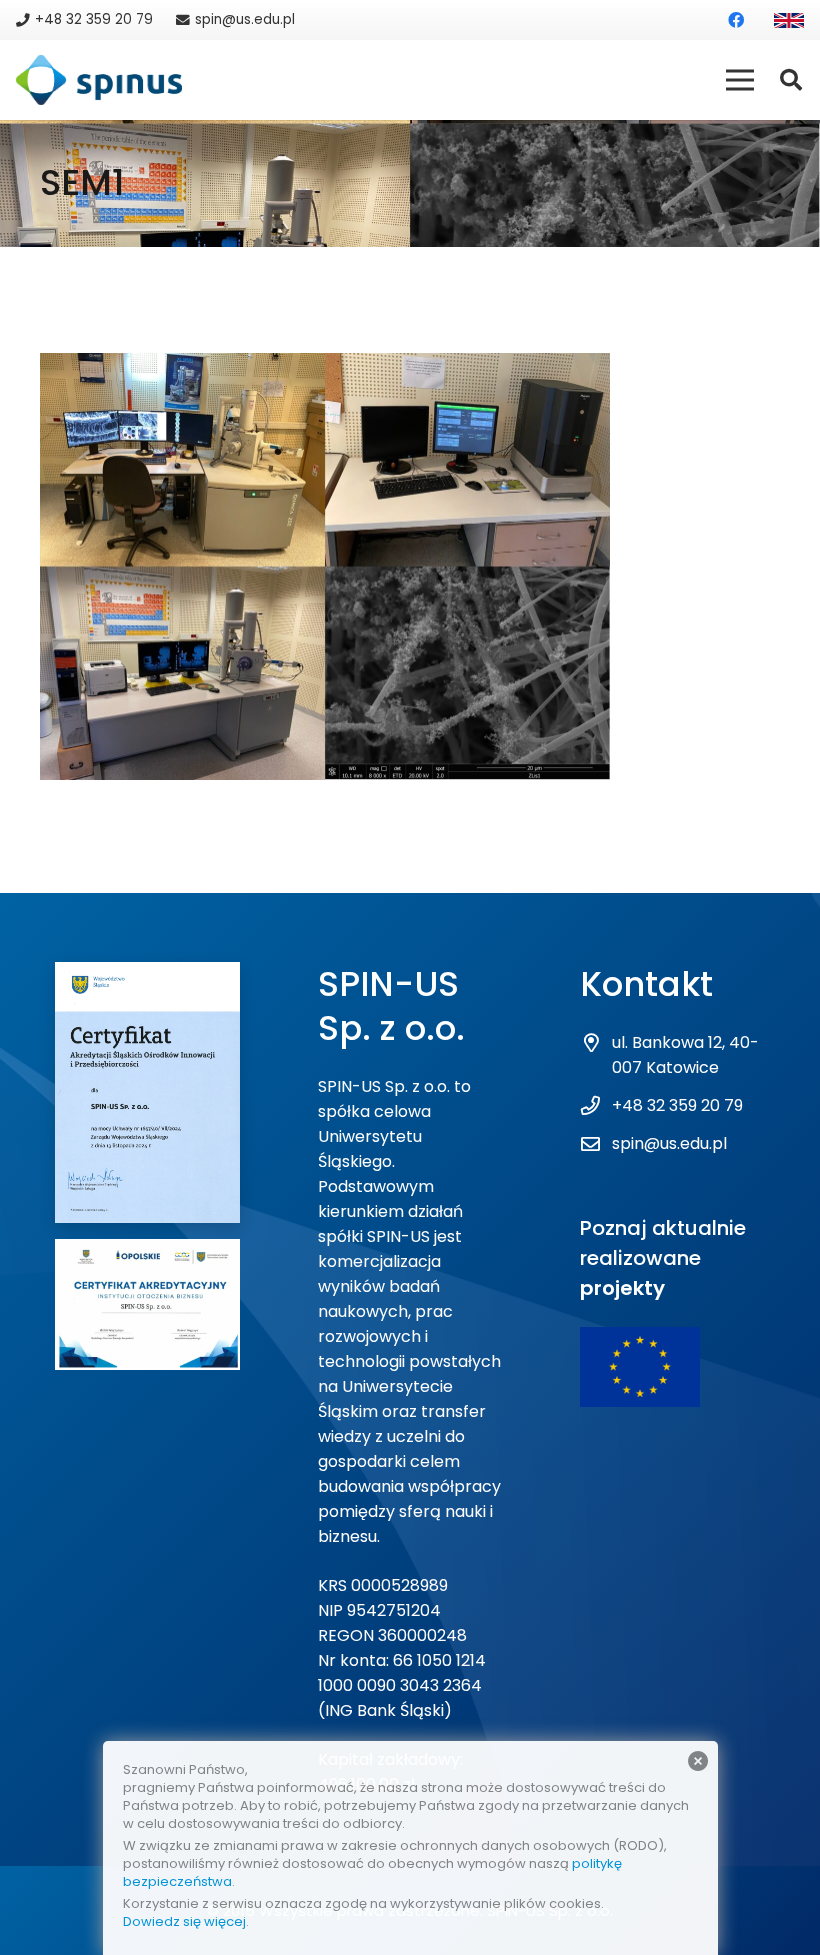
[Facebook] (736, 20)
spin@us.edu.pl (669, 1143)
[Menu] (740, 80)
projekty (622, 1288)
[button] (791, 80)
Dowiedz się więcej (184, 1921)
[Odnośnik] (789, 20)
